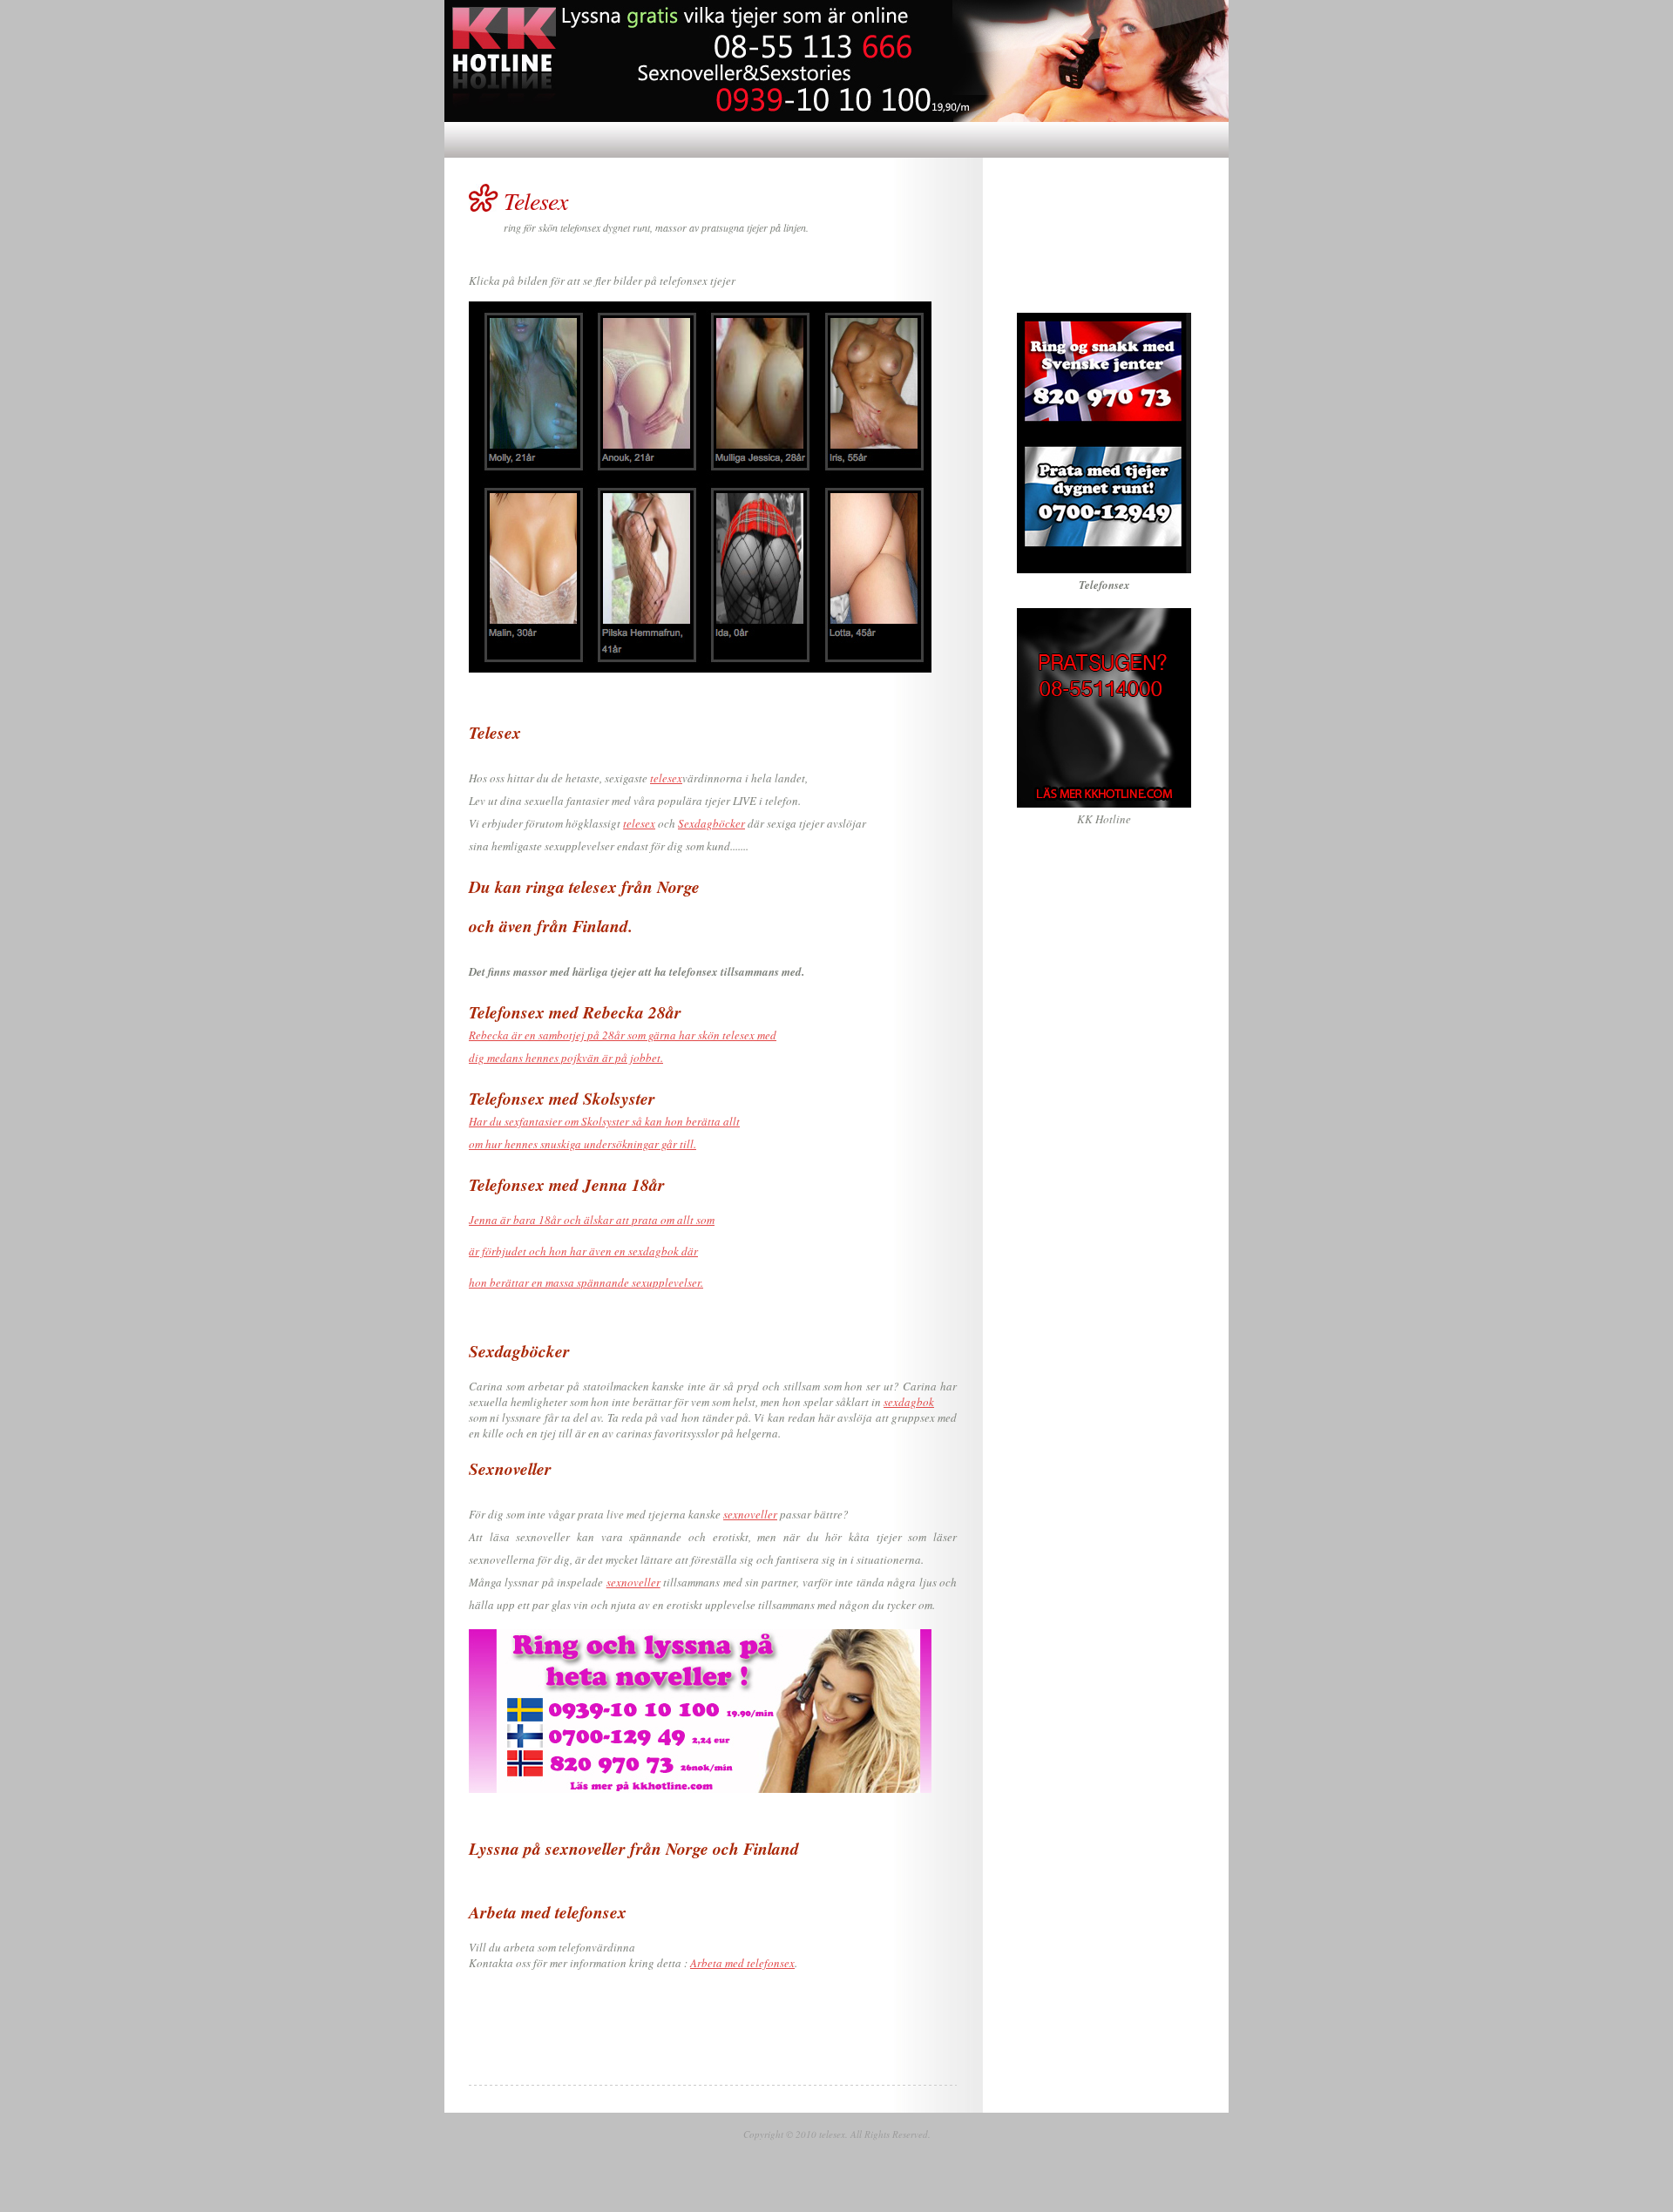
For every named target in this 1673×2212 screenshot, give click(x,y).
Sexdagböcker (711, 823)
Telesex (535, 200)
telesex (666, 778)
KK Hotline (1104, 819)
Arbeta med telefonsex (742, 1963)
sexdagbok (909, 1402)
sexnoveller (750, 1514)
